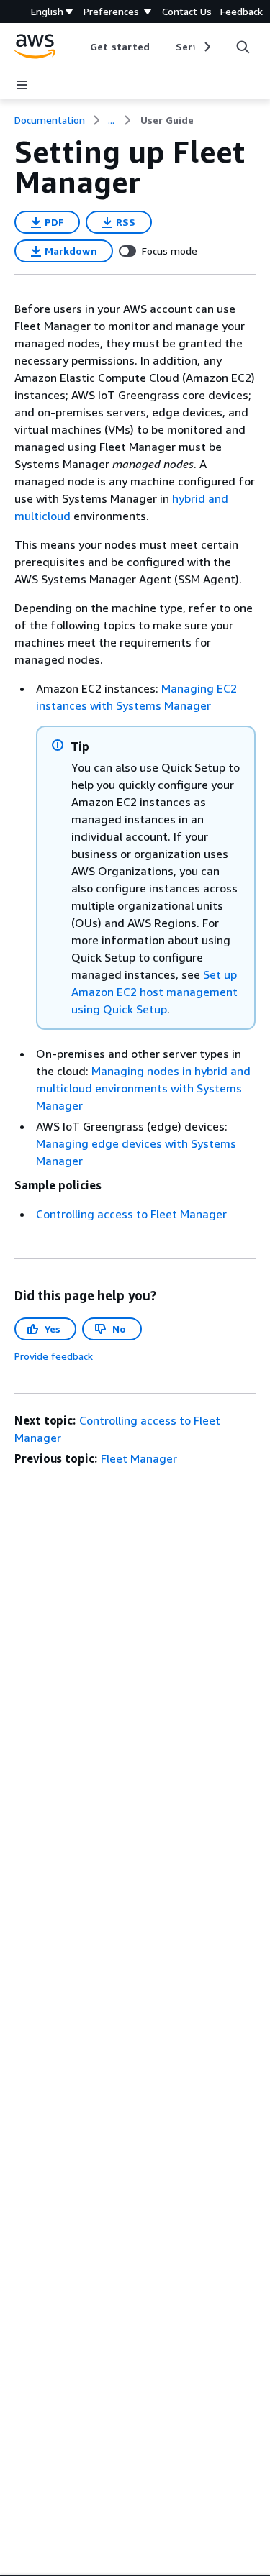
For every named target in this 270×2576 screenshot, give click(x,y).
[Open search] (243, 47)
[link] (167, 120)
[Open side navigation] (22, 85)
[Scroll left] (80, 47)
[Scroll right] (206, 47)
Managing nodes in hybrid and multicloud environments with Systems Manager (143, 1088)
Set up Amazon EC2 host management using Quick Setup (154, 992)
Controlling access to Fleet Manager (131, 1214)
